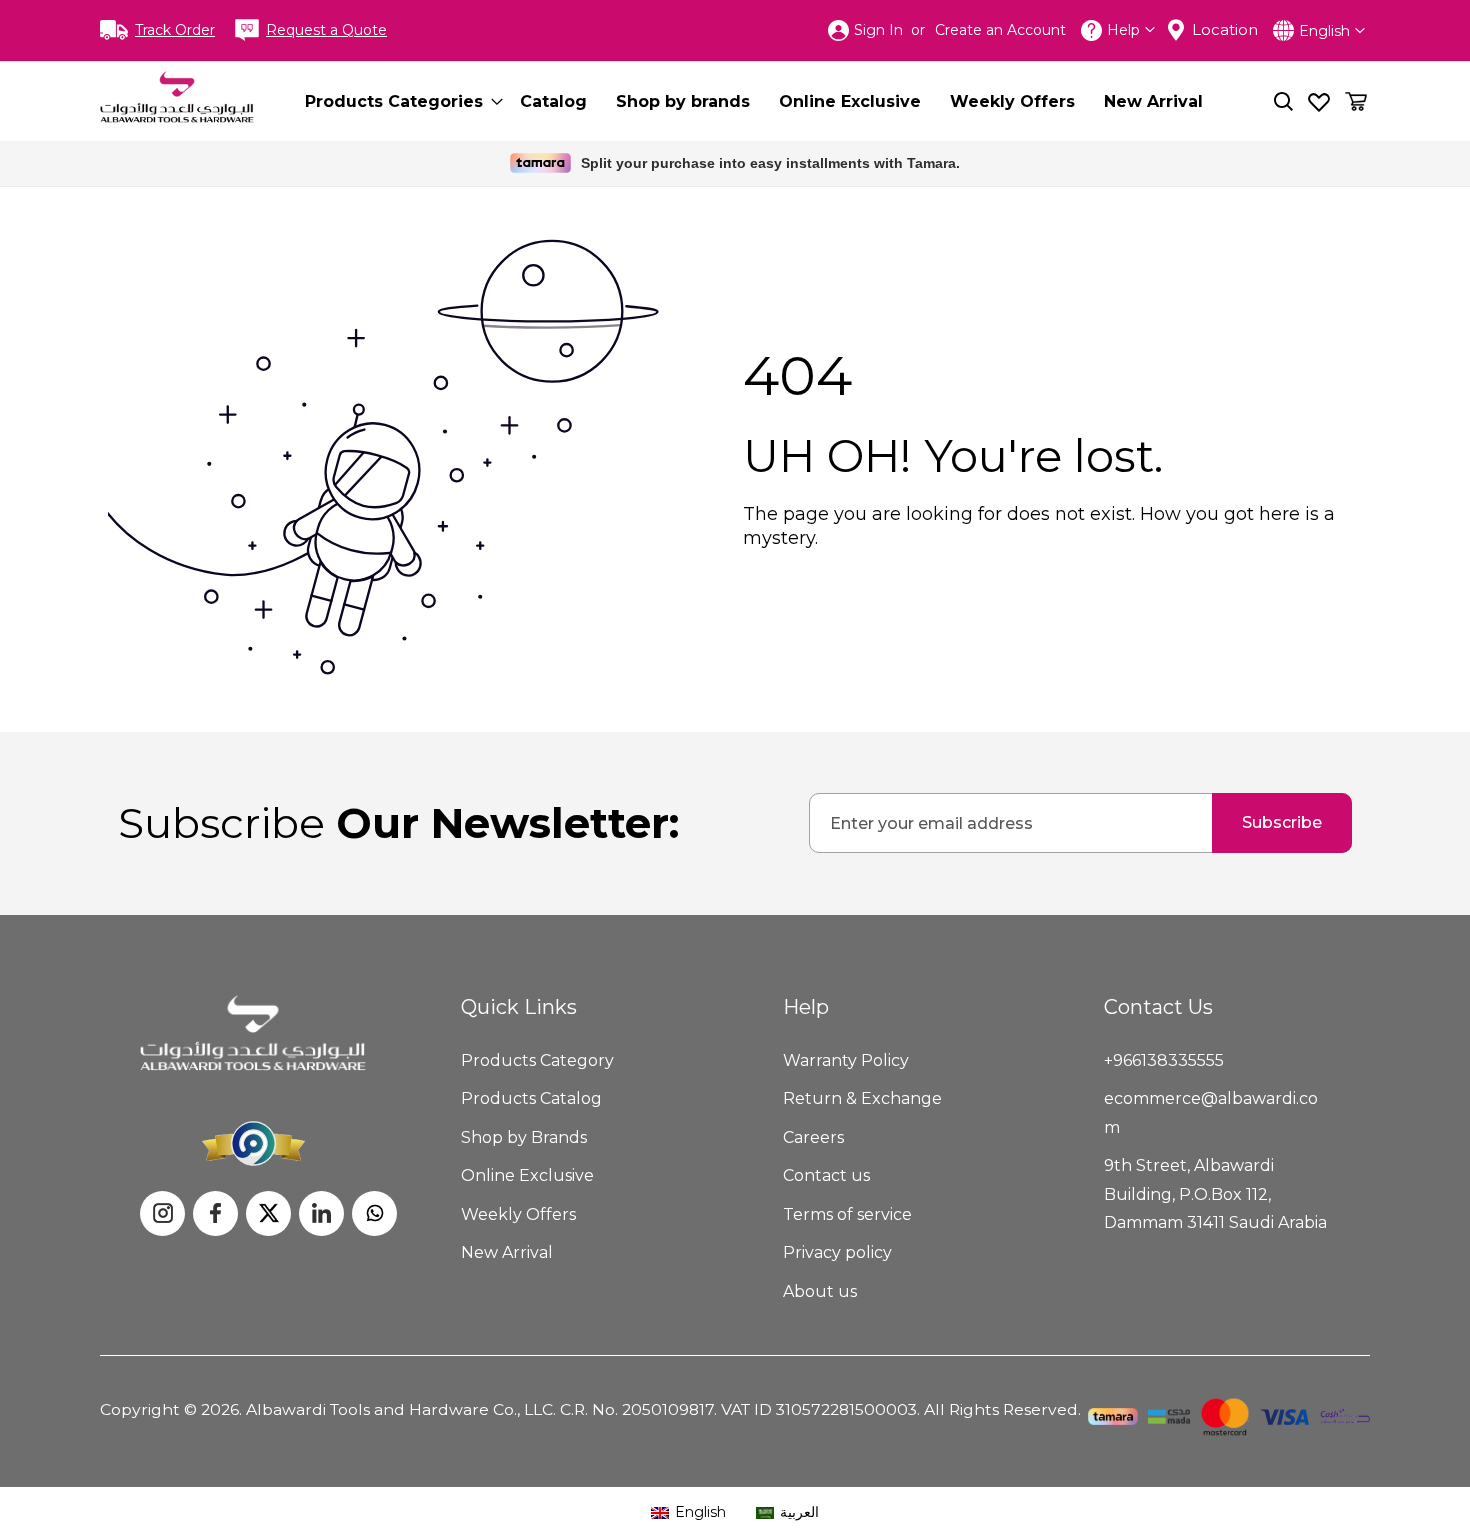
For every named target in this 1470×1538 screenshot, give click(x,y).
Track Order (175, 30)
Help (1123, 30)
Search (1283, 101)
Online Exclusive (527, 1175)
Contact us (826, 1175)
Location (1225, 29)
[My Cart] (1356, 101)
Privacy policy (837, 1252)
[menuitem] (398, 101)
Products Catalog (531, 1098)
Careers (813, 1137)
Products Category (537, 1060)
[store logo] (177, 97)
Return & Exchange (862, 1098)
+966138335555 (1164, 1060)
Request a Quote (326, 30)
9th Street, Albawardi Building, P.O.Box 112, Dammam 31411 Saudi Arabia (1215, 1194)
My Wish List (1319, 101)
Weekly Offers (518, 1214)
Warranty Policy (846, 1060)
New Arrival (507, 1252)
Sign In (878, 30)
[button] (1332, 30)
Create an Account (1000, 30)
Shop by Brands (524, 1137)
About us (820, 1291)
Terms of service (847, 1214)
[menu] (771, 101)
